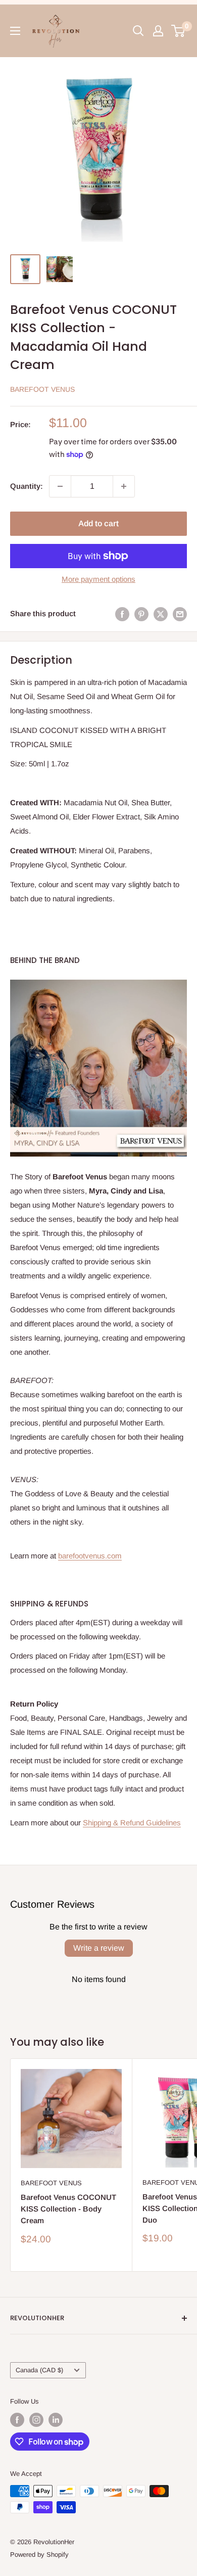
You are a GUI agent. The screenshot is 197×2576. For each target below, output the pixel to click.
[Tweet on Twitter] (161, 614)
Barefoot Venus (42, 389)
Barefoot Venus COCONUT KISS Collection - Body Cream (68, 2209)
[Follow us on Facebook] (17, 2420)
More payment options (98, 579)
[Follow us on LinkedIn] (56, 2420)
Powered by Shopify (39, 2555)
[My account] (158, 31)
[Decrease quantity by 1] (60, 486)
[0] (179, 31)
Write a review (99, 1948)
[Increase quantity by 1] (124, 486)
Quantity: (27, 486)
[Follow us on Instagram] (36, 2420)
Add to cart (98, 523)
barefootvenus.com (90, 1556)
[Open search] (138, 31)
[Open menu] (15, 31)
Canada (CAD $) (39, 2370)
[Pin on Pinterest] (141, 614)
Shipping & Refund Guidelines (132, 1823)
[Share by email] (180, 614)
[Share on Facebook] (122, 614)
